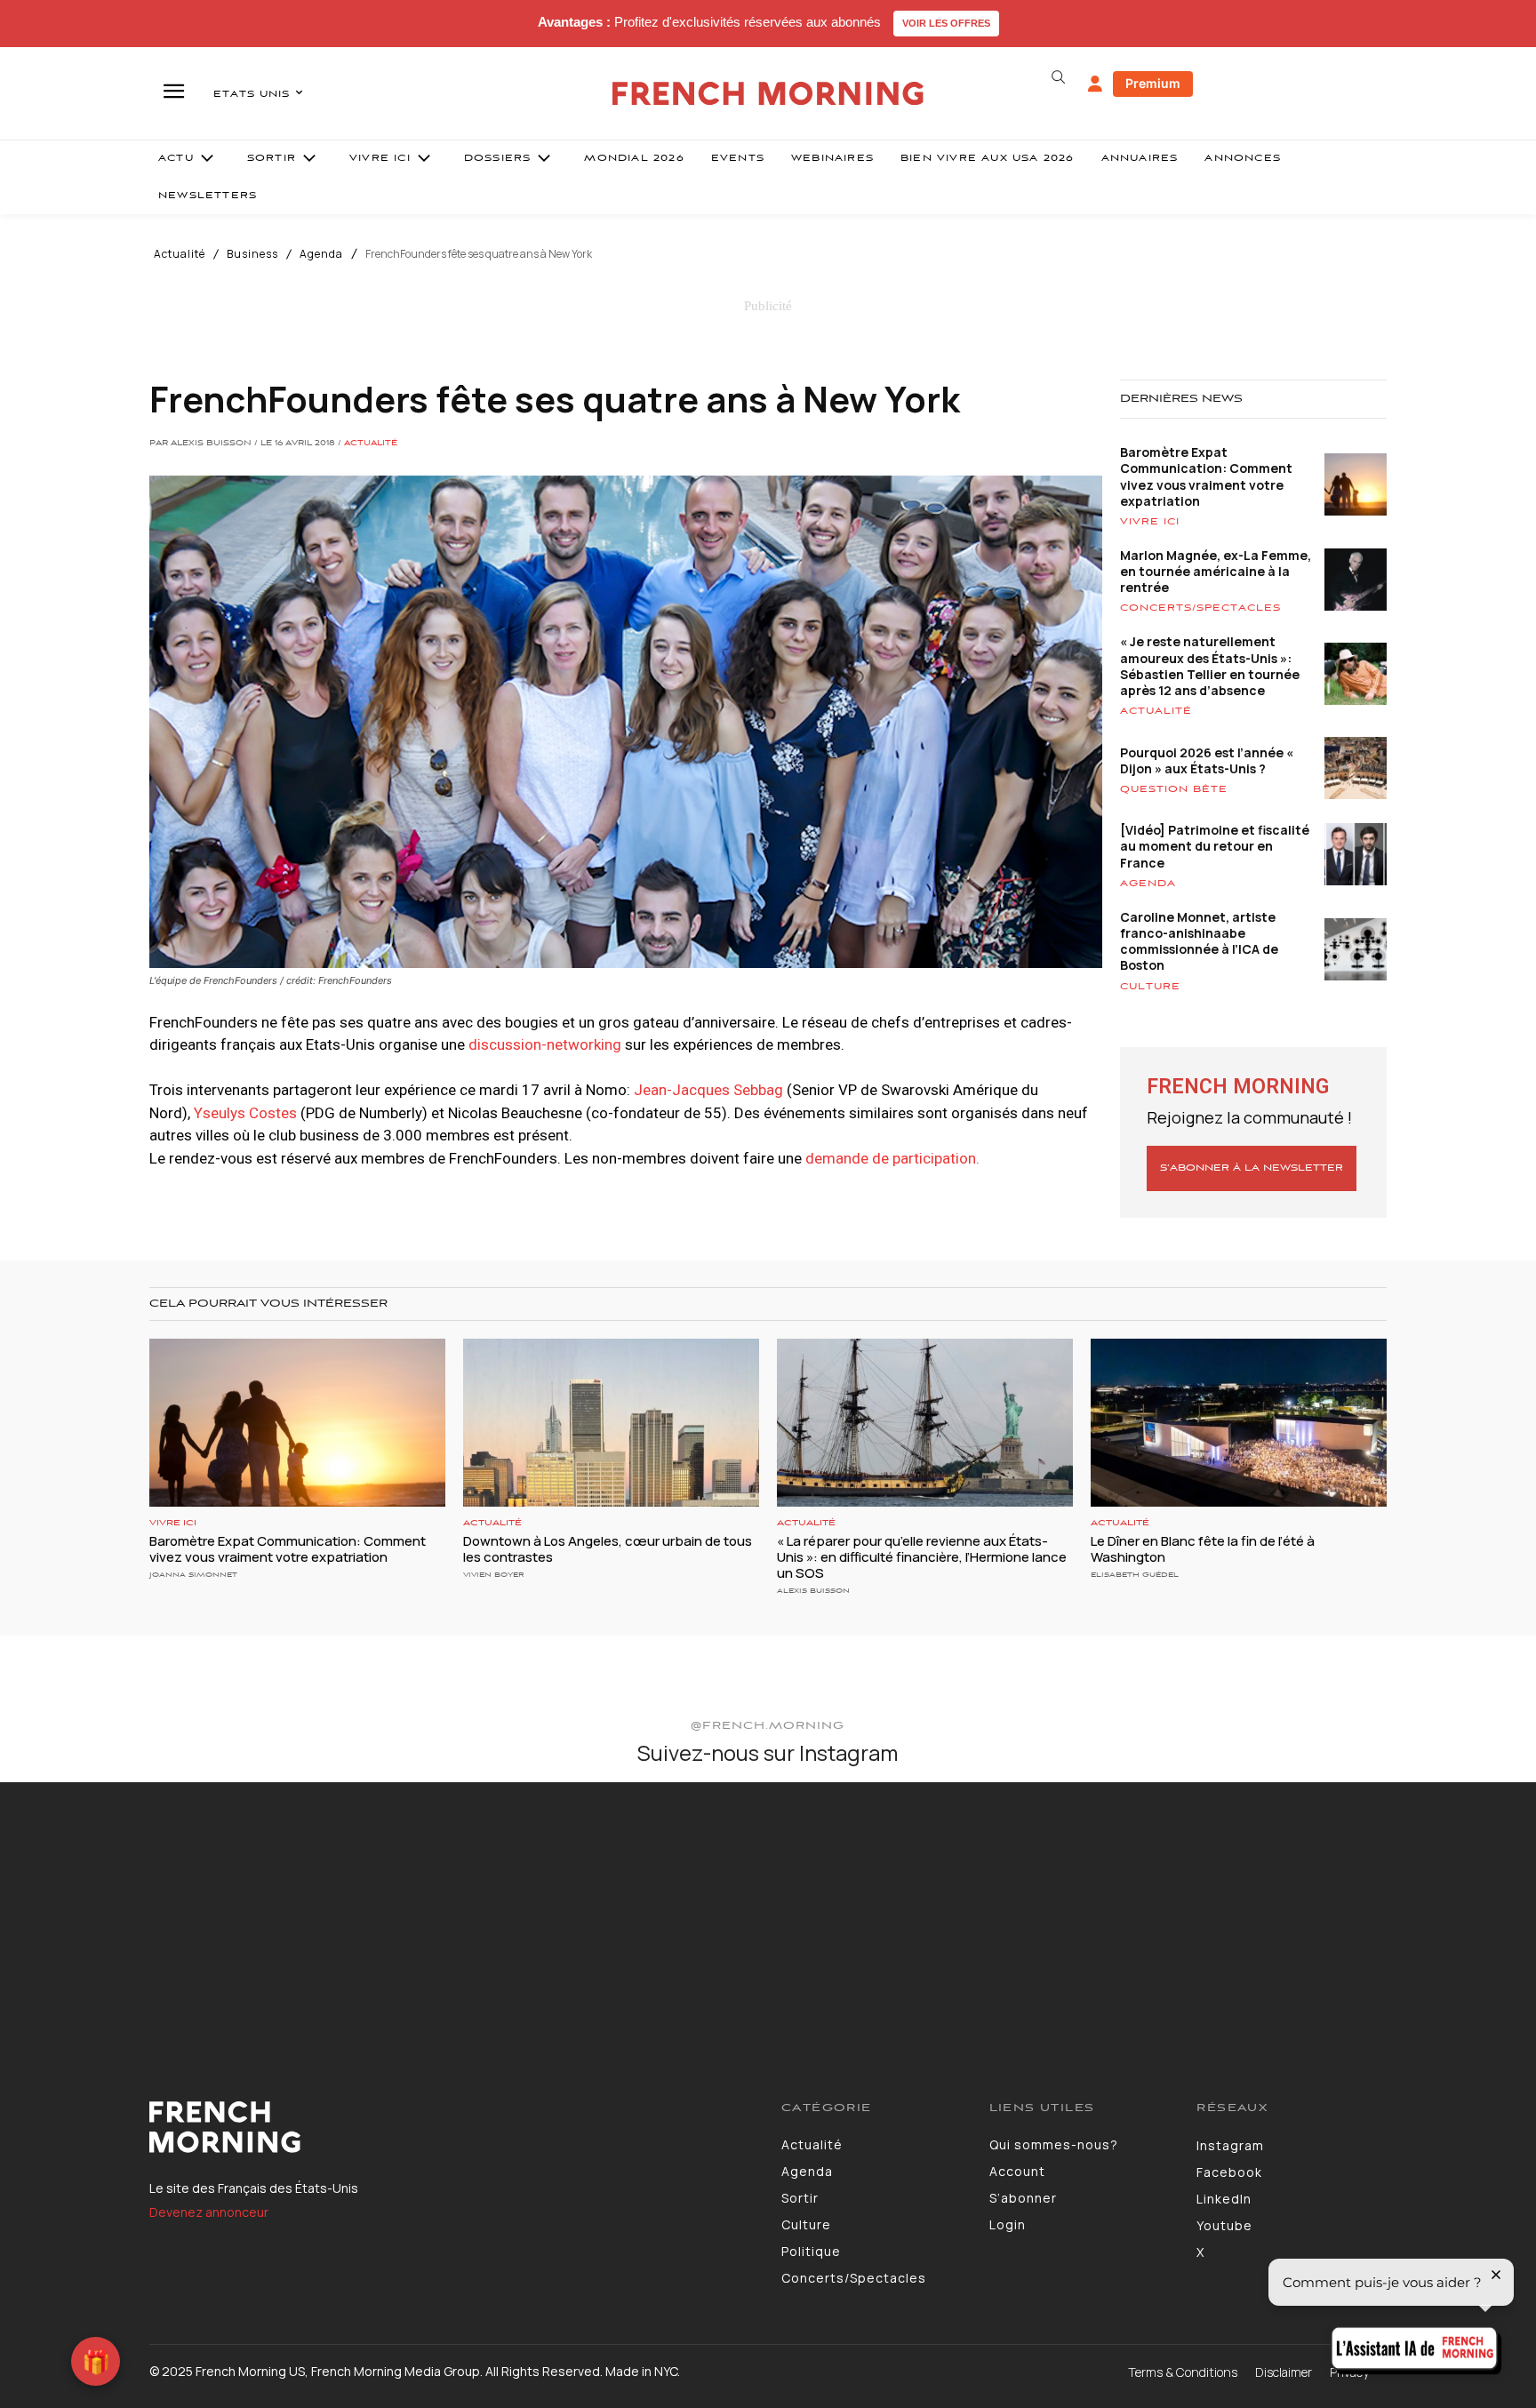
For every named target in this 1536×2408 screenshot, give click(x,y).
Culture (1150, 987)
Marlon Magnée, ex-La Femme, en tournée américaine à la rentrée (1216, 571)
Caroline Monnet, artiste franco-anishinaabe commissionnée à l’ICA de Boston (1199, 941)
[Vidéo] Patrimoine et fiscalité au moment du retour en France (1215, 846)
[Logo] (452, 2127)
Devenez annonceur (209, 2212)
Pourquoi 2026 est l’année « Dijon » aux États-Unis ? (1207, 760)
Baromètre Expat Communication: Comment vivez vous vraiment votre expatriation (1206, 476)
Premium (1153, 83)
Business (252, 254)
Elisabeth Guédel (1135, 1575)
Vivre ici (1150, 522)
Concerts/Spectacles (1200, 608)
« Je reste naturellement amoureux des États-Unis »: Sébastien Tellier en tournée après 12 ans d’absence (1210, 666)
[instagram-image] (127, 1909)
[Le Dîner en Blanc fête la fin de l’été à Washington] (1239, 1423)
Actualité (180, 254)
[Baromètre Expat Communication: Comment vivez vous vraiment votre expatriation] (297, 1423)
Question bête (1174, 789)
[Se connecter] (1095, 84)
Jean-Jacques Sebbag (708, 1090)
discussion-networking (543, 1044)
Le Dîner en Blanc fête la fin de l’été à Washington (1203, 1549)
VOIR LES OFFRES (946, 23)
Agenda (321, 254)
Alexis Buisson (813, 1591)
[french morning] (768, 94)
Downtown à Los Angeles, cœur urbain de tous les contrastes (608, 1549)
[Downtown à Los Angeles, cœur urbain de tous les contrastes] (611, 1423)
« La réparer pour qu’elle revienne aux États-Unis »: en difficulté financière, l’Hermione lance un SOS (922, 1557)
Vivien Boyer (494, 1575)
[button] (1058, 77)
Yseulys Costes (245, 1113)
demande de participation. (891, 1158)
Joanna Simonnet (193, 1575)
